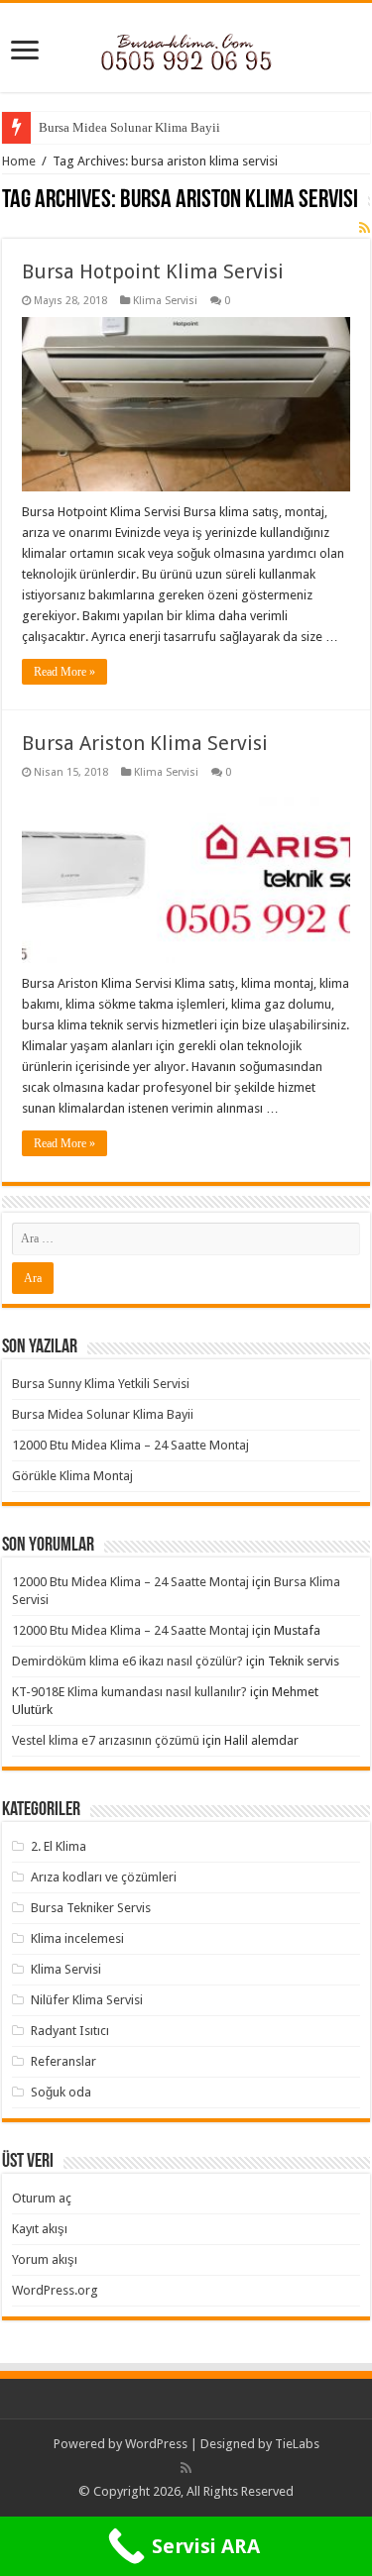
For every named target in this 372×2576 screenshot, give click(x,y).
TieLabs (297, 2444)
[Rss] (186, 2468)
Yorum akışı (45, 2259)
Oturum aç (42, 2198)
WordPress (156, 2444)
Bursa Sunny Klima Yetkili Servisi (101, 1384)
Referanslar (63, 2061)
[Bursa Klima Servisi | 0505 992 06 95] (186, 47)
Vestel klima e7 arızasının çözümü (106, 1740)
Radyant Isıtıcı (70, 2031)
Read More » (64, 672)
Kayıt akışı (40, 2229)
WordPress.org (55, 2290)
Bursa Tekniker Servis (91, 1908)
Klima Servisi (165, 301)
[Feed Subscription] (365, 228)
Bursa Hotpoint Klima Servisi (153, 271)
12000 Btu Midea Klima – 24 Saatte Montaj (130, 1445)
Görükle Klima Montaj (72, 1476)
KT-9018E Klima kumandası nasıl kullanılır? (129, 1692)
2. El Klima (59, 1846)
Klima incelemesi (77, 1938)
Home (19, 161)
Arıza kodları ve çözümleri (104, 1877)
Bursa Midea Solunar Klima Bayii (129, 127)
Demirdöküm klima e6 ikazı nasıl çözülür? (127, 1661)
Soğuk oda (61, 2092)
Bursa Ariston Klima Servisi (145, 743)
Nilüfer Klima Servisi (87, 2000)
